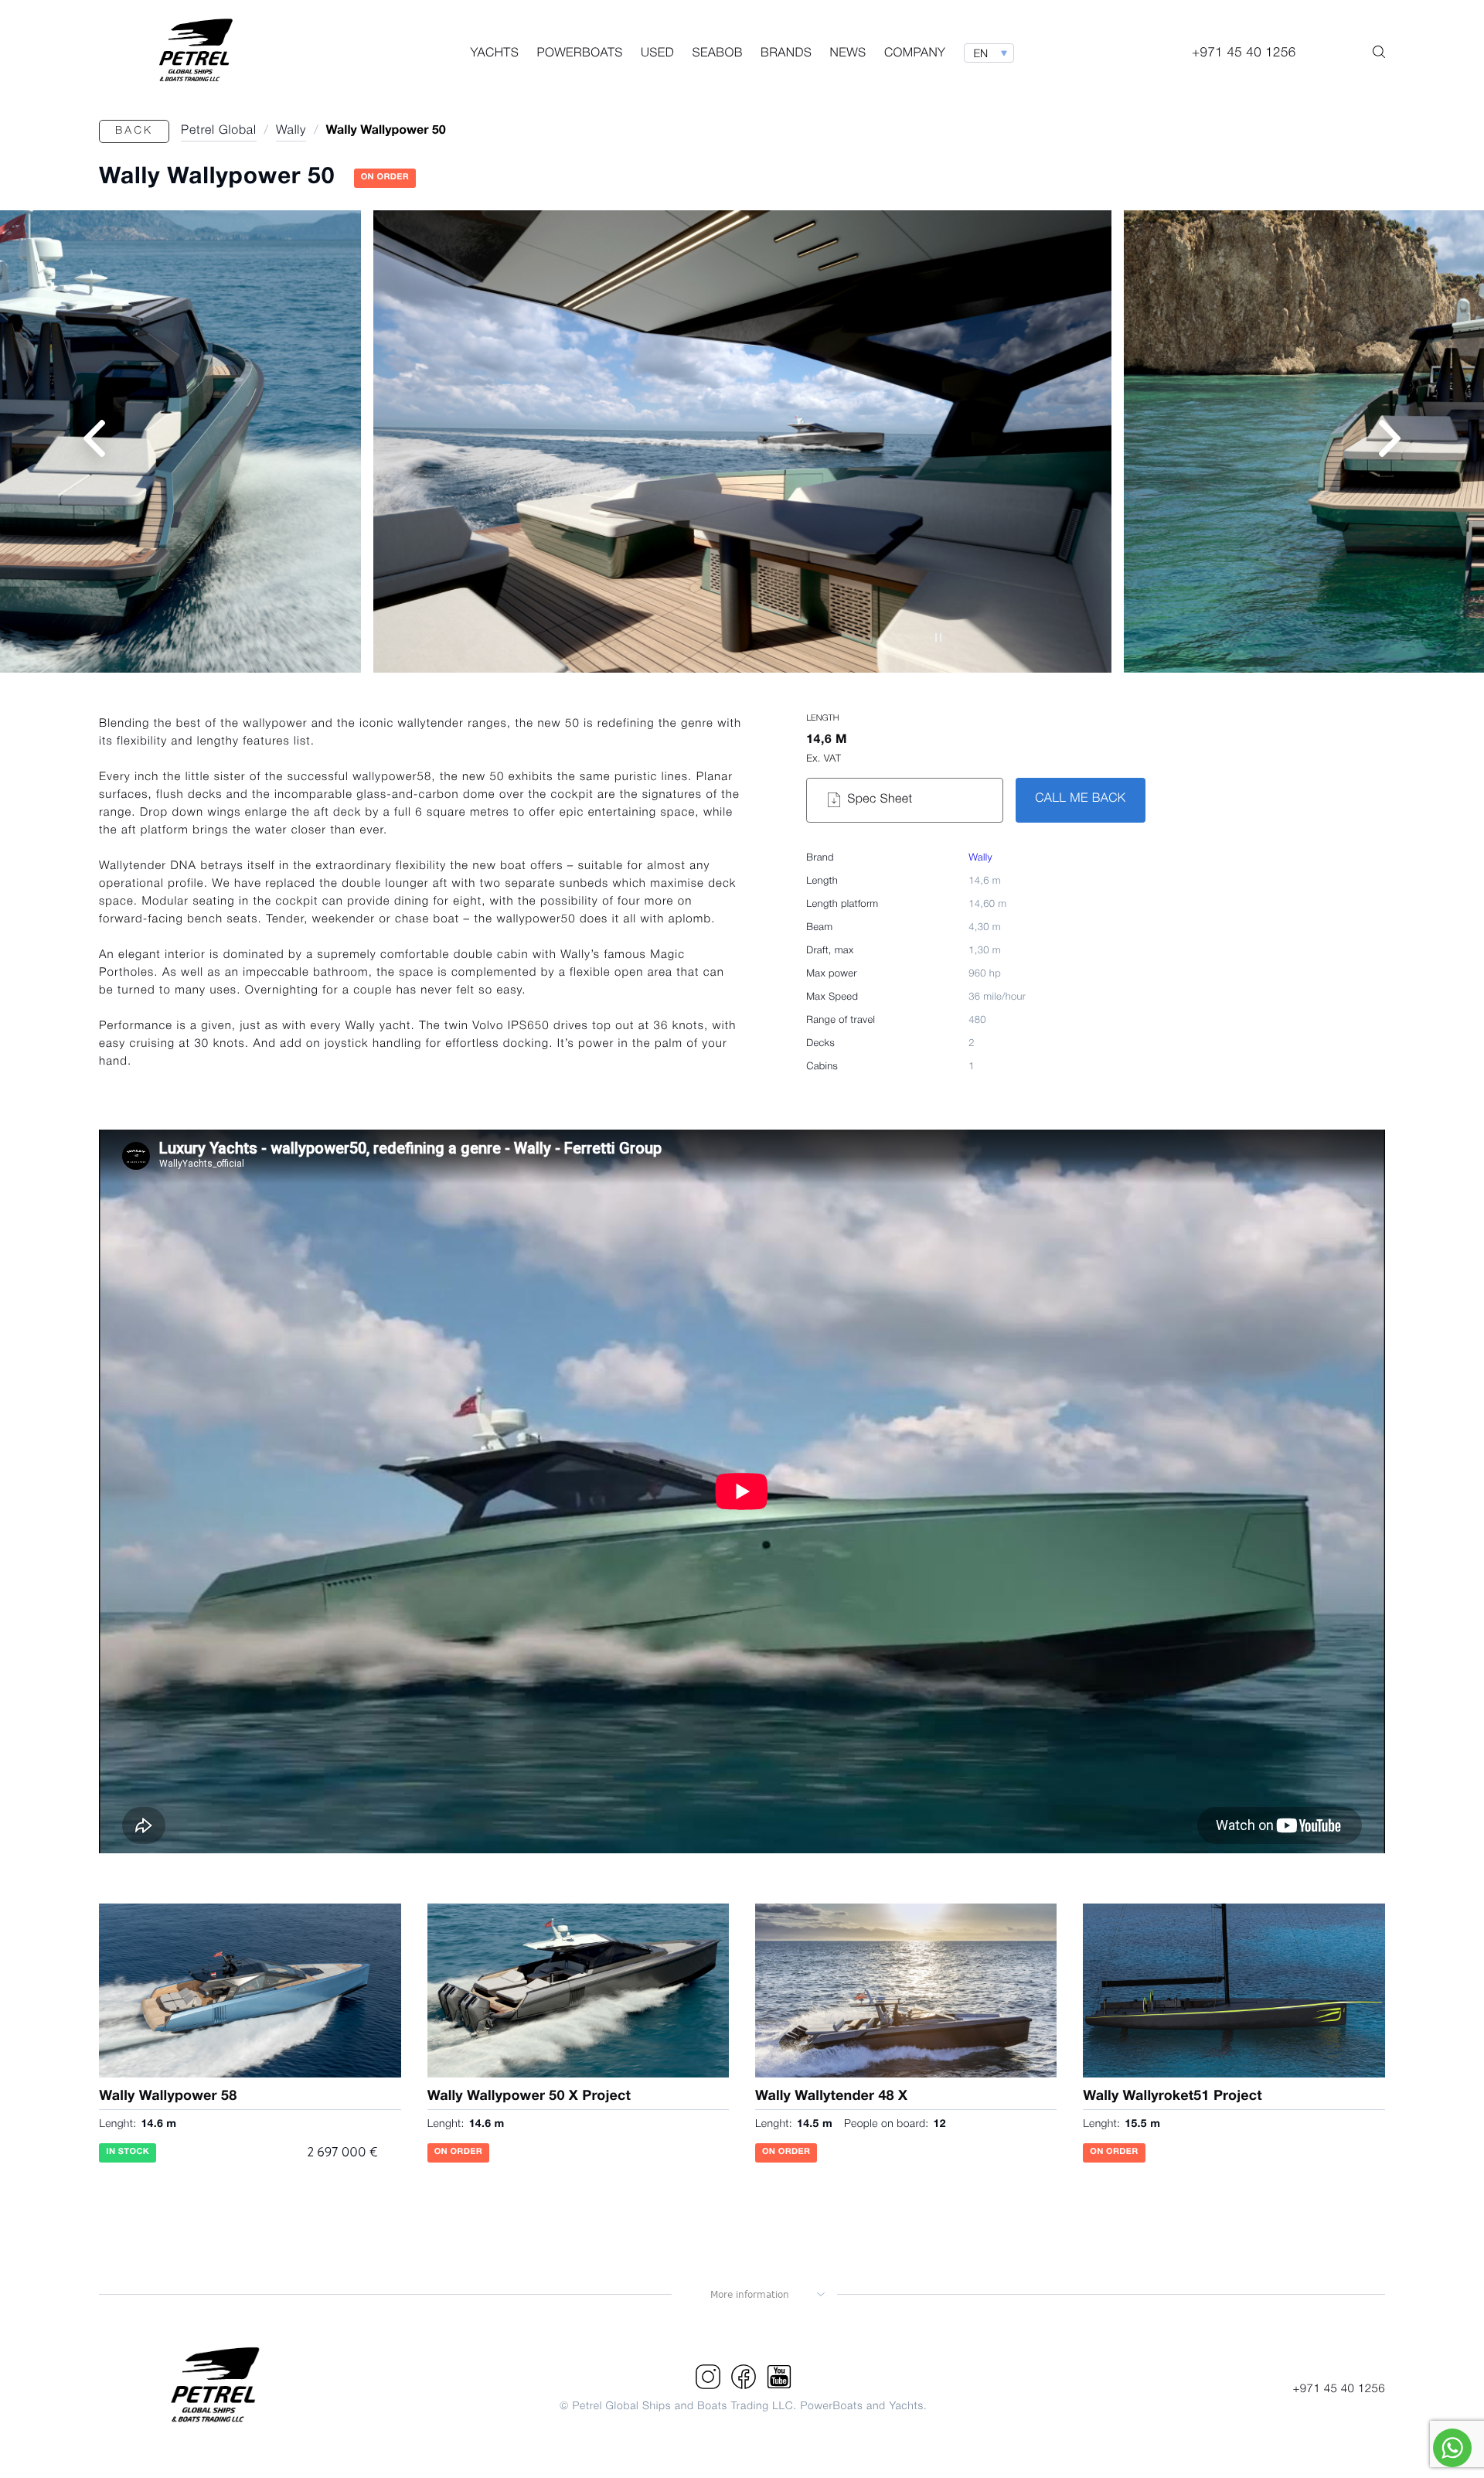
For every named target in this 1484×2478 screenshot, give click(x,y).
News (848, 54)
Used (657, 54)
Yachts (494, 54)
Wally (980, 859)
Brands (786, 54)
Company (915, 54)
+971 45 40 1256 (1339, 2389)
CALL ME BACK (1080, 799)
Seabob (717, 54)
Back (134, 131)
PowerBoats (579, 54)
